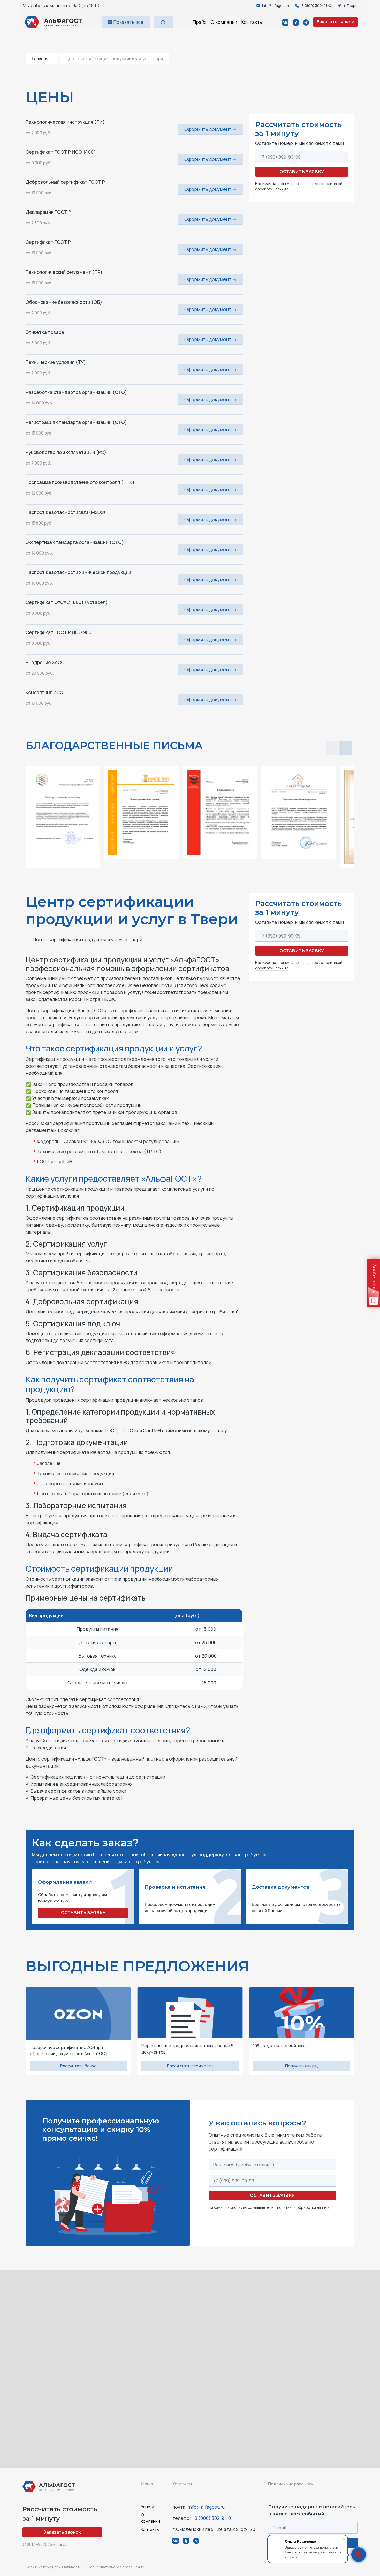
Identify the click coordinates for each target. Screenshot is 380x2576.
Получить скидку (302, 2066)
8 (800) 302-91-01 (214, 2518)
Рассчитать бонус (78, 2066)
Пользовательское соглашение (116, 2567)
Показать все (128, 22)
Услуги (147, 2507)
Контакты (252, 22)
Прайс (200, 22)
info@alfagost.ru (206, 2507)
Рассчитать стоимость (190, 2066)
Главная (40, 58)
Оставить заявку (302, 172)
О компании (224, 22)
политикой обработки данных (303, 2207)
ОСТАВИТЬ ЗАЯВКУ (83, 1913)
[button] (346, 748)
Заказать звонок (335, 22)
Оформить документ (208, 129)
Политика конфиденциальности (54, 2567)
